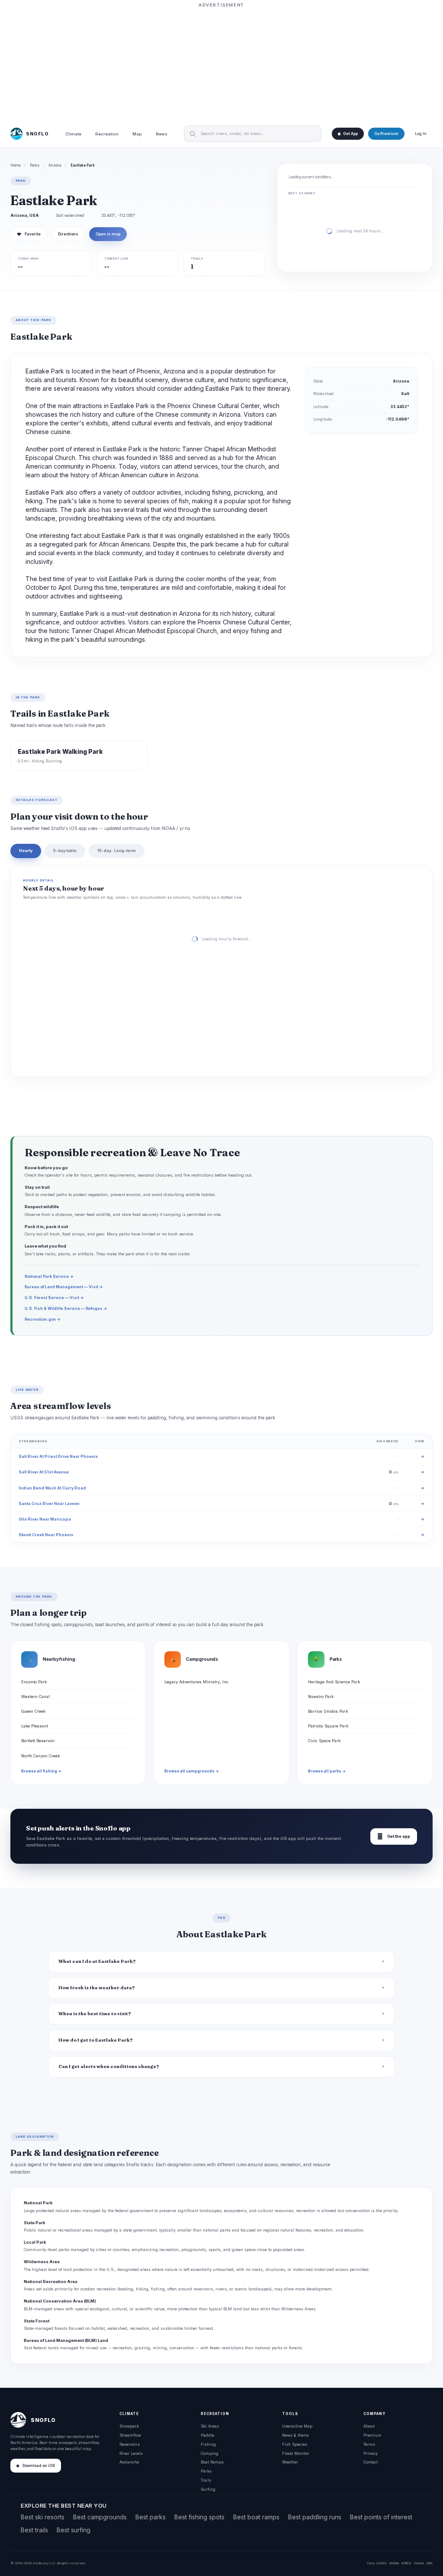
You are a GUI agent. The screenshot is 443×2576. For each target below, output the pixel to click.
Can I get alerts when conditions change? (109, 2066)
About (369, 2426)
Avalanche (129, 2462)
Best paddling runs (315, 2517)
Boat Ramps (212, 2462)
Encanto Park (34, 1682)
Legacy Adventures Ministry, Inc (196, 1682)
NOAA (394, 2563)
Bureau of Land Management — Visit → (64, 1287)
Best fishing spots (199, 2517)
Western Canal (35, 1696)
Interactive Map (297, 2426)
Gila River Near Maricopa (45, 1519)
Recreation (107, 134)
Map (137, 134)
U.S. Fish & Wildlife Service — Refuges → (66, 1308)
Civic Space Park (324, 1741)
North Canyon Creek (40, 1756)
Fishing (208, 2444)
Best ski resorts (43, 2517)
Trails (206, 2480)
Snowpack (129, 2426)
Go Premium (386, 134)
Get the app (394, 1836)
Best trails (34, 2530)
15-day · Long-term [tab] (117, 851)
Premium (372, 2435)
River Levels (131, 2453)
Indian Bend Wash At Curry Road (52, 1488)
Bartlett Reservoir (38, 1741)
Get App (350, 134)
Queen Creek (33, 1711)
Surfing (208, 2489)
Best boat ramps (256, 2517)
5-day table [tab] (65, 851)
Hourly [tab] (26, 851)
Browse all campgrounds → (192, 1771)
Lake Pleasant (35, 1726)
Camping (210, 2453)
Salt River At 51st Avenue (44, 1472)
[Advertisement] (221, 64)
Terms (369, 2444)
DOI (430, 2563)
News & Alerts (295, 2435)
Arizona (55, 165)
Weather (290, 2462)
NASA (419, 2563)
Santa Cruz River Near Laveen (49, 1503)
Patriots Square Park (328, 1726)
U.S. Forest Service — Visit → (54, 1298)
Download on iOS (39, 2466)
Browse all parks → (327, 1771)
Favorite (29, 234)
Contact (371, 2462)
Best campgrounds (100, 2517)
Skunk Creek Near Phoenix (46, 1535)
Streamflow (130, 2435)
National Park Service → (49, 1276)
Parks (35, 165)
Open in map (108, 234)
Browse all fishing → (41, 1771)
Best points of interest (381, 2517)
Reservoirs (130, 2444)
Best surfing (74, 2530)
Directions (68, 234)
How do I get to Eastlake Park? (96, 2040)
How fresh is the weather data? (97, 1988)
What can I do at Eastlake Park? (97, 1961)
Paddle (207, 2435)
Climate (73, 134)
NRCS (406, 2563)
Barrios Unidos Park (328, 1711)
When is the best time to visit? (95, 2014)
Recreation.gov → (43, 1319)
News (162, 134)
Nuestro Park (321, 1696)
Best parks (151, 2517)
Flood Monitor (296, 2453)
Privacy (371, 2453)
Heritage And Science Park (334, 1682)
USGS (381, 2563)
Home (16, 165)
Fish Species (295, 2444)
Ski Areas (210, 2426)
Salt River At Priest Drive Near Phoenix (58, 1456)
